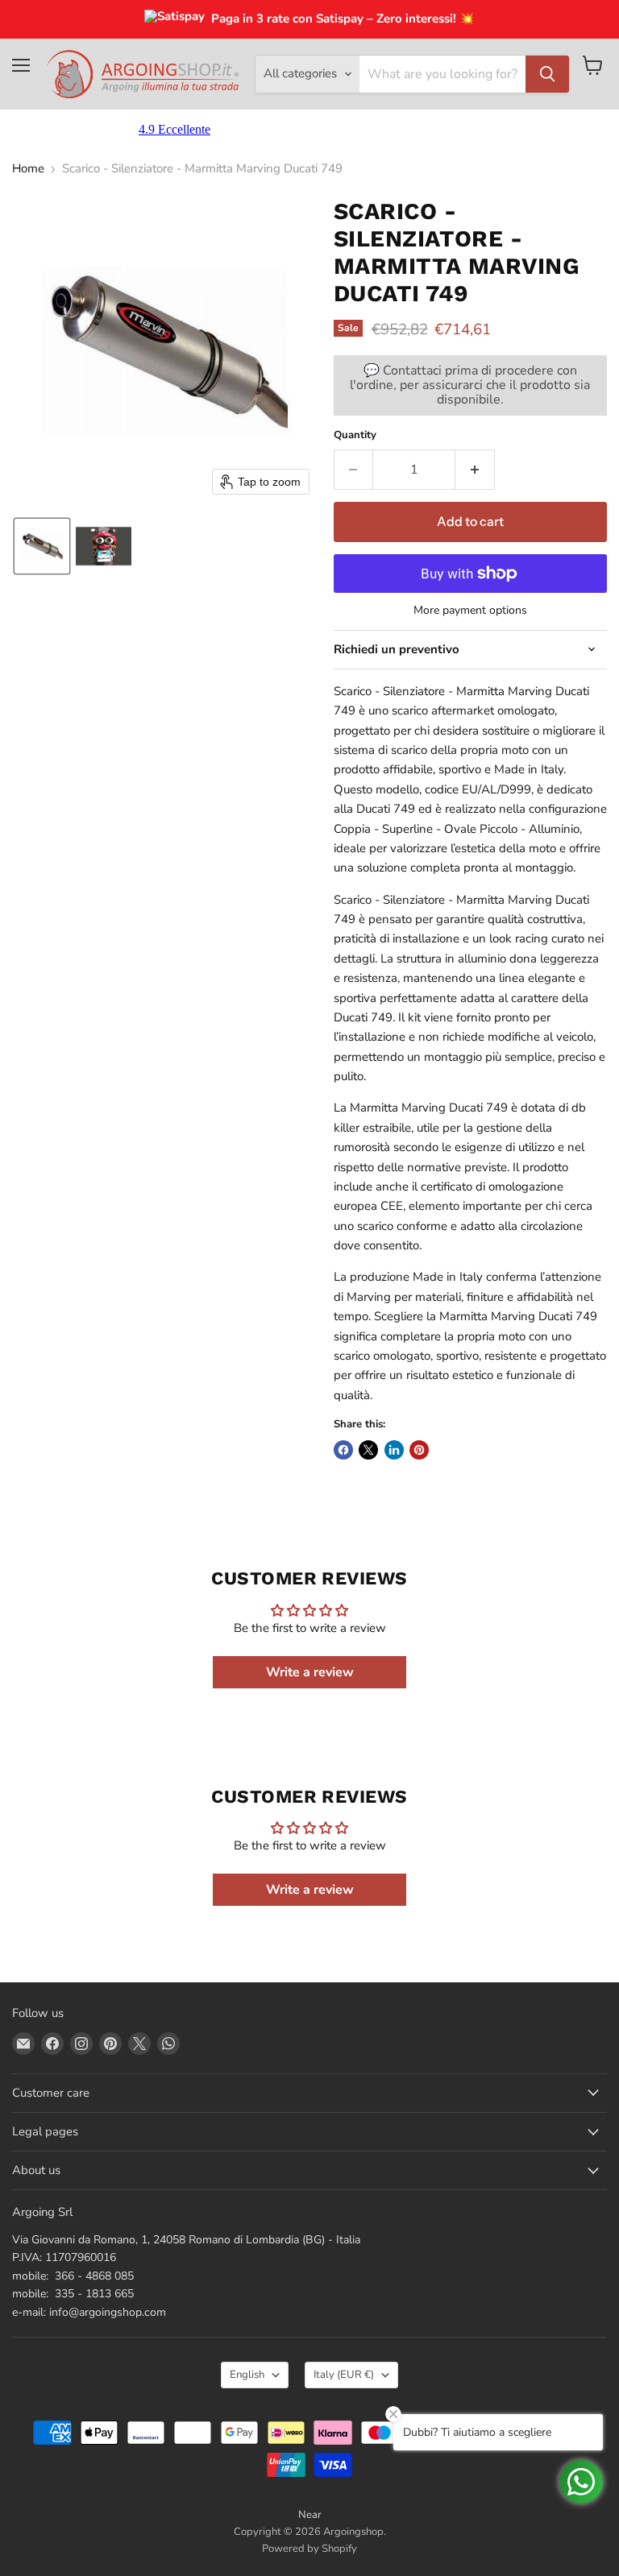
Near (310, 2515)
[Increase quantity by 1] (475, 470)
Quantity (355, 435)
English (247, 2375)
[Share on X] (368, 1450)
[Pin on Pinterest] (419, 1450)
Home (28, 169)
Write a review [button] (310, 1672)
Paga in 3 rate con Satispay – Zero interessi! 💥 (343, 19)
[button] (42, 546)
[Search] (547, 74)
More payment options (470, 611)
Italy (344, 2375)
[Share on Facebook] (343, 1450)
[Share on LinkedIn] (394, 1450)
